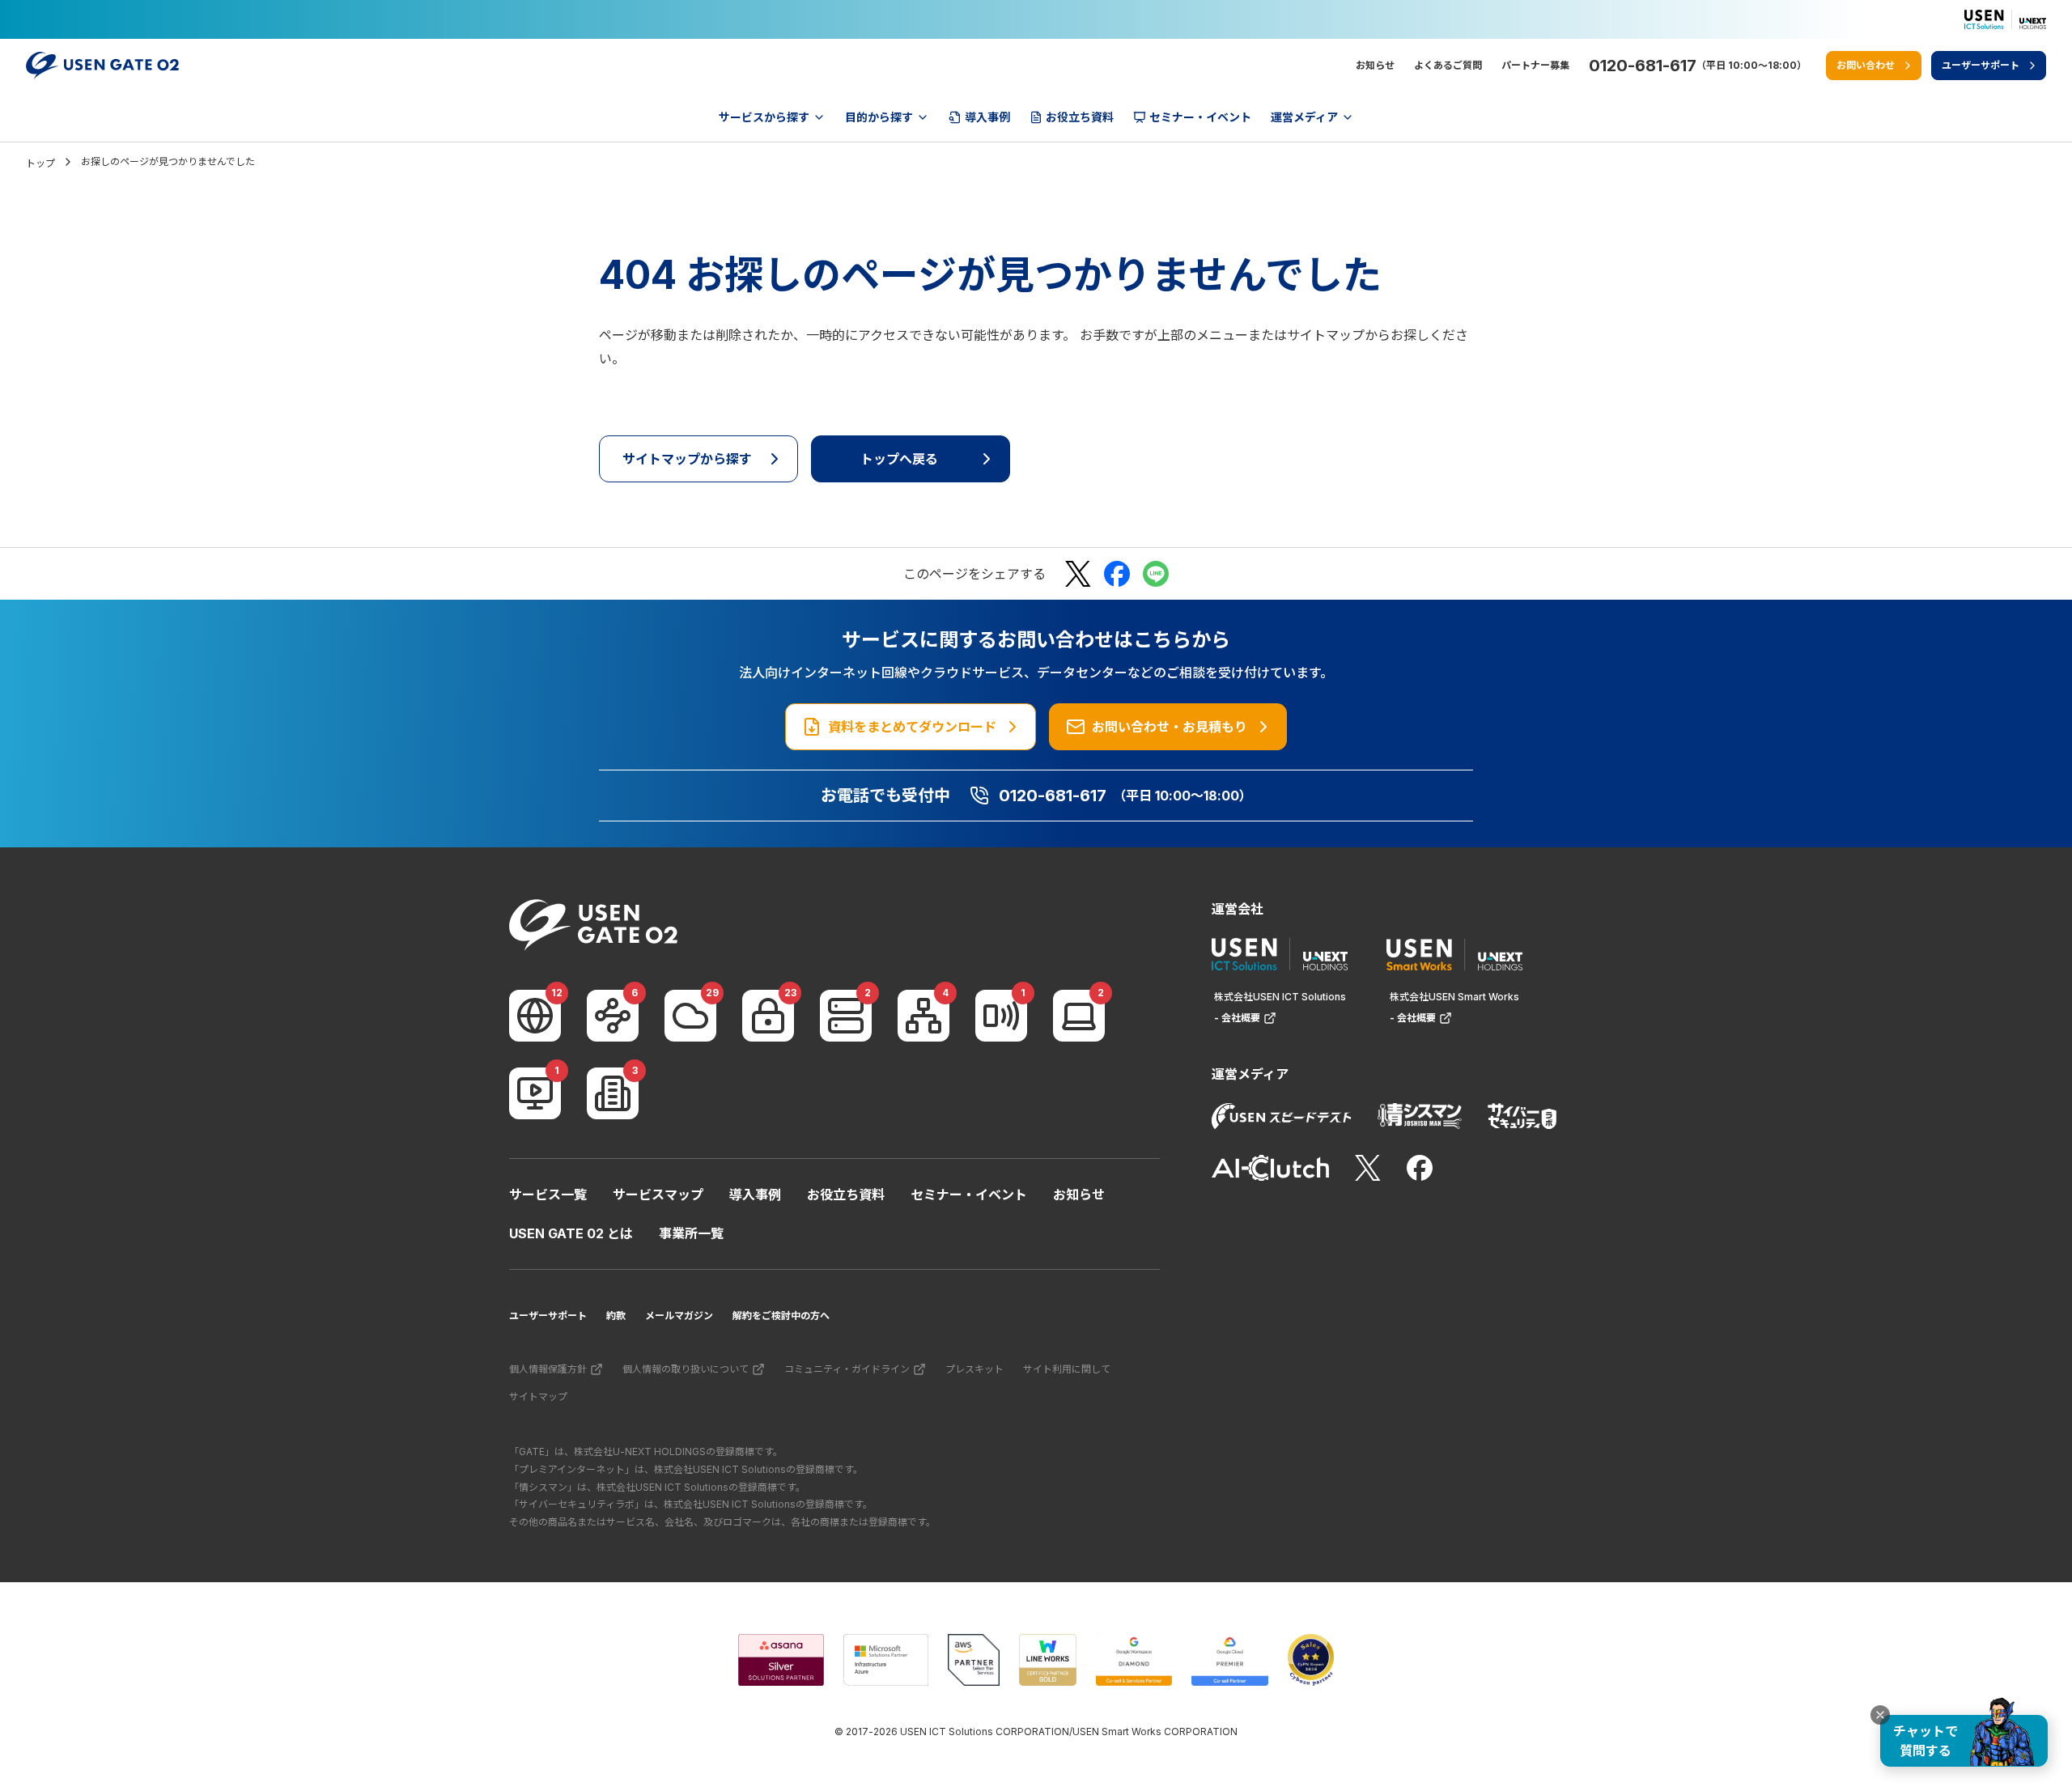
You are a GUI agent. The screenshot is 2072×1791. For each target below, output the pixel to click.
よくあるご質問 (1448, 65)
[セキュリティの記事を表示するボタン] (768, 1016)
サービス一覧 (548, 1195)
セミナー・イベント (969, 1195)
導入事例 (755, 1195)
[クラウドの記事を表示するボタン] (690, 1016)
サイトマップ (538, 1396)
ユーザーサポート (548, 1316)
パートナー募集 (1535, 65)
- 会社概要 (1237, 1018)
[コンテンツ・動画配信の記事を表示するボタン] (535, 1093)
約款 (616, 1316)
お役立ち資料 (846, 1195)
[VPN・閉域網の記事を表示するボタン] (613, 1016)
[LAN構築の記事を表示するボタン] (923, 1016)
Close (1880, 1715)
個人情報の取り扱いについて (686, 1369)
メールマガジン (679, 1316)
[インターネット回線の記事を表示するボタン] (535, 1016)
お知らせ (1375, 65)
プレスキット (974, 1369)
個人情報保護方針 (548, 1369)
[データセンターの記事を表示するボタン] (846, 1016)
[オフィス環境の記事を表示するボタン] (613, 1093)
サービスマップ (658, 1195)
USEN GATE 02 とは (571, 1233)
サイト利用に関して (1067, 1369)
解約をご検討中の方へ (781, 1316)
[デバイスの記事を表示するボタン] (1079, 1016)
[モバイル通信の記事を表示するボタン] (1001, 1016)
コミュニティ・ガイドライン (847, 1369)
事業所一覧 (691, 1233)
